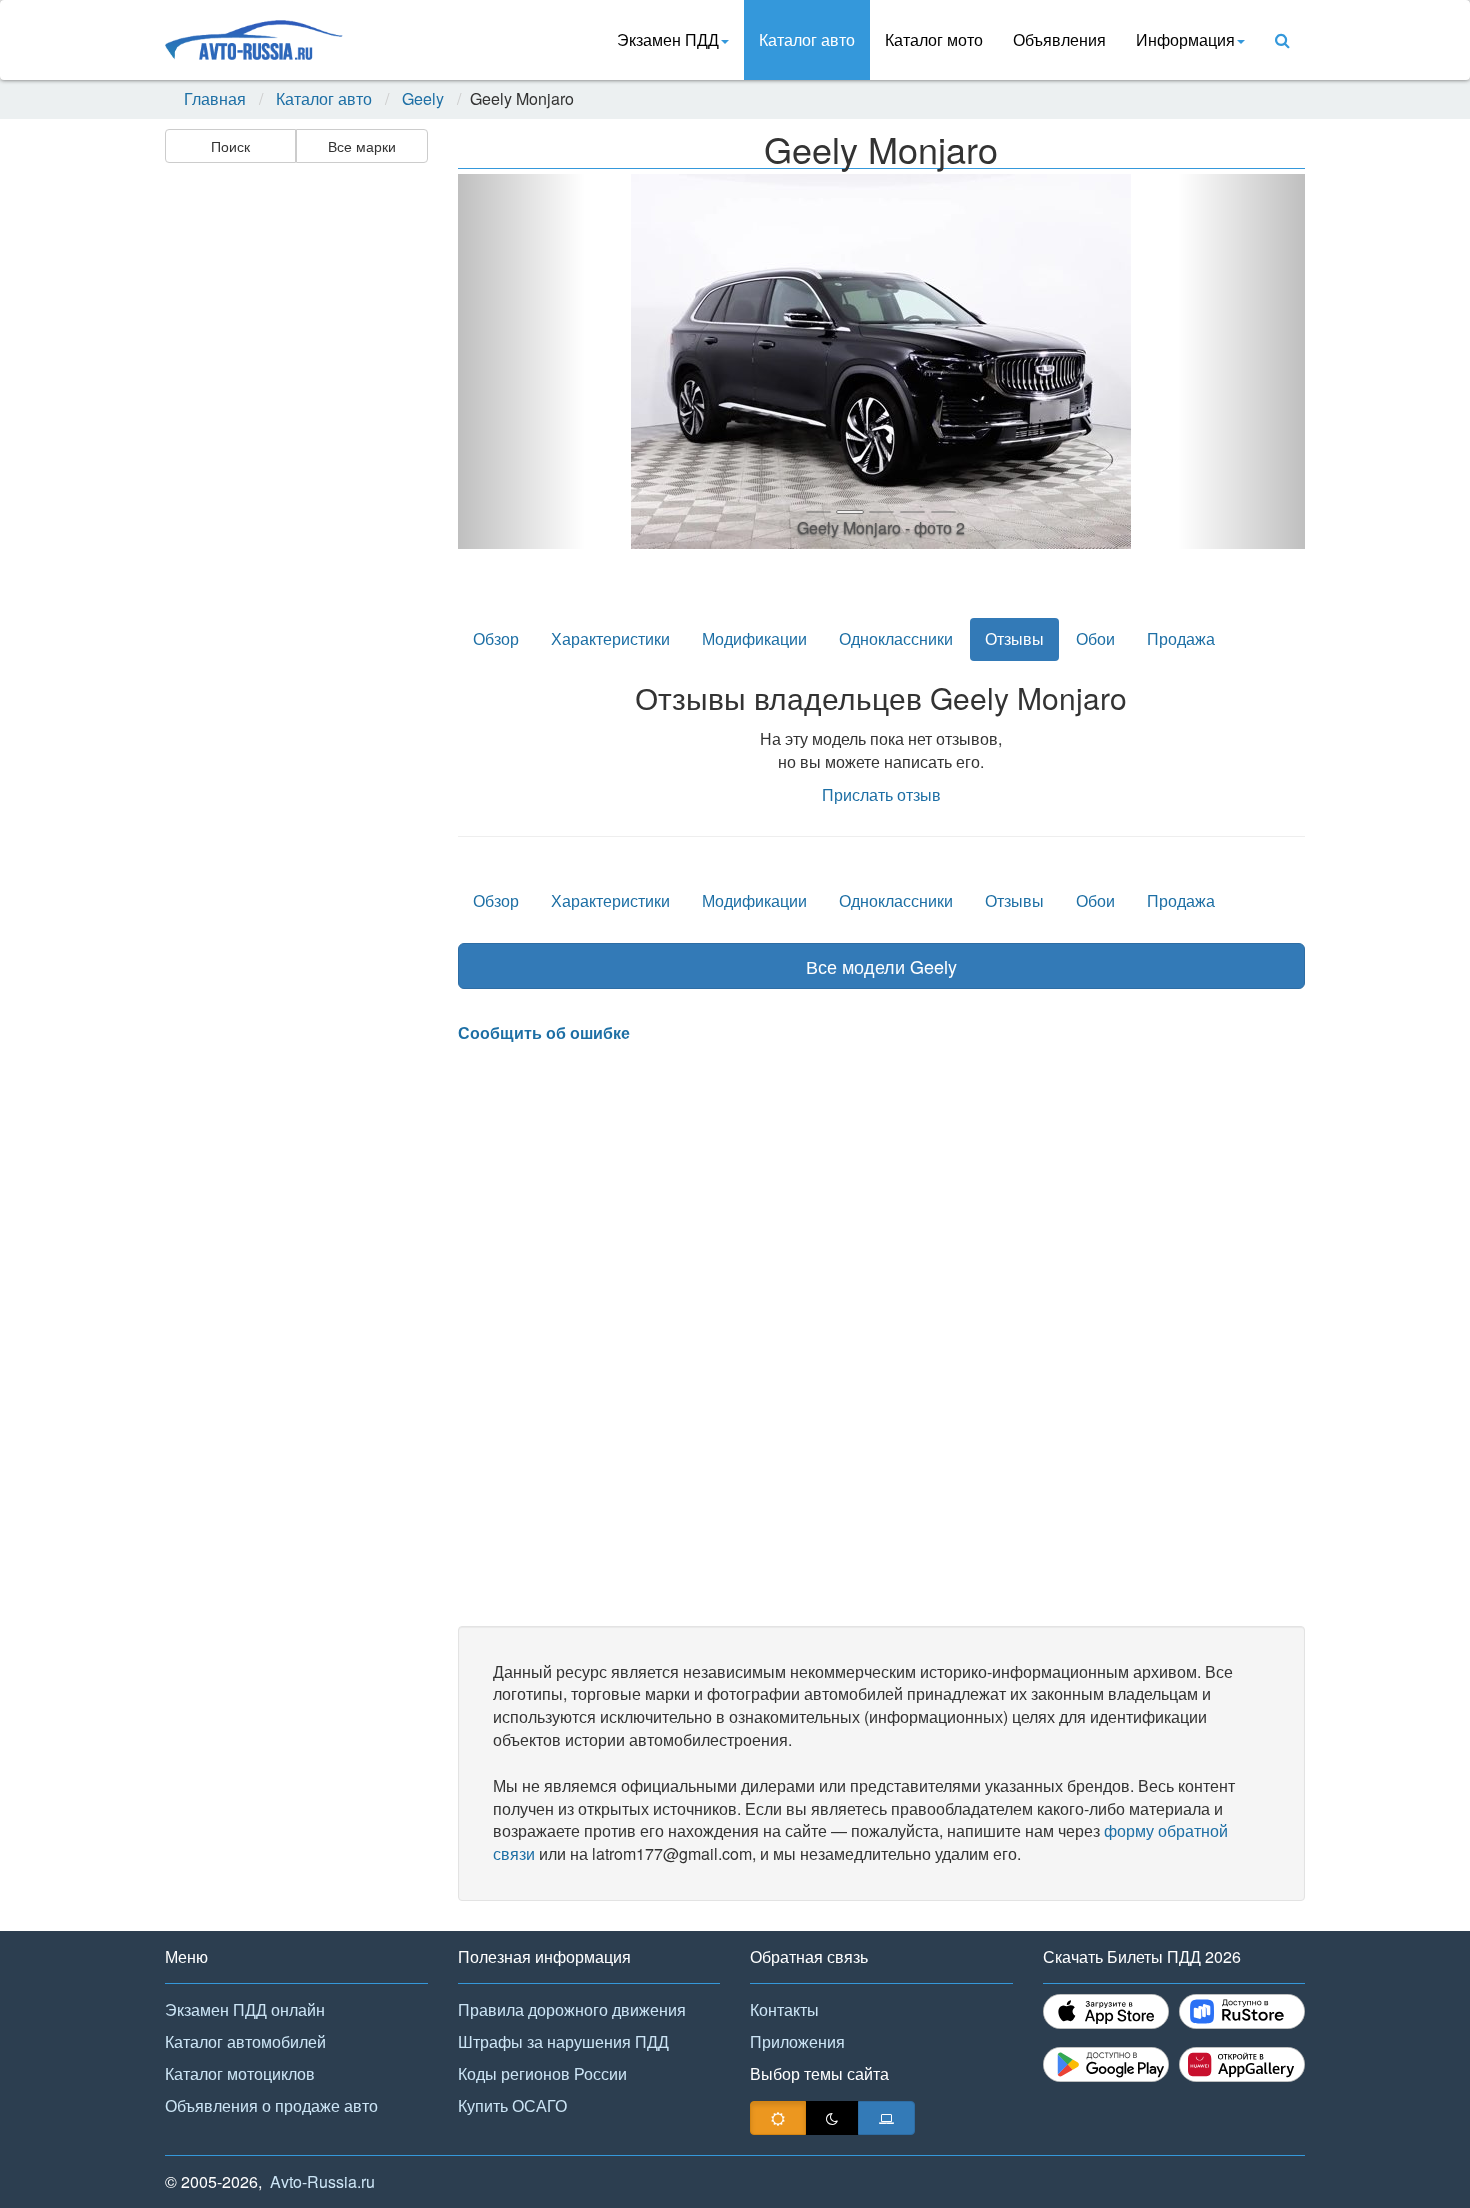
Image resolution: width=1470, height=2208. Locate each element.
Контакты (784, 2009)
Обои (1095, 638)
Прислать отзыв (881, 794)
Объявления (1059, 39)
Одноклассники (896, 638)
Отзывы (1014, 638)
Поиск (230, 146)
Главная (215, 99)
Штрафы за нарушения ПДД (563, 2041)
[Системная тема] (886, 2118)
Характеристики (610, 638)
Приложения (797, 2041)
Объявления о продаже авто (271, 2105)
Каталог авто (807, 39)
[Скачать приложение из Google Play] (1106, 2064)
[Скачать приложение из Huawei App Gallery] (1242, 2064)
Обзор (496, 638)
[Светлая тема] (778, 2118)
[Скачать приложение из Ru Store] (1242, 2011)
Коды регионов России (542, 2073)
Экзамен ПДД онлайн (245, 2009)
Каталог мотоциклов (240, 2073)
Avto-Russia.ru (322, 2181)
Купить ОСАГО (512, 2105)
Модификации (754, 638)
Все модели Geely (881, 966)
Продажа (1181, 638)
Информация (1185, 39)
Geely (423, 99)
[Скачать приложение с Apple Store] (1106, 2011)
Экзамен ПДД (668, 39)
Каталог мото (934, 39)
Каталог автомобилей (245, 2041)
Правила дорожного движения (572, 2009)
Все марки (362, 146)
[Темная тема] (832, 2118)
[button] (521, 361)
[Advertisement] (295, 486)
